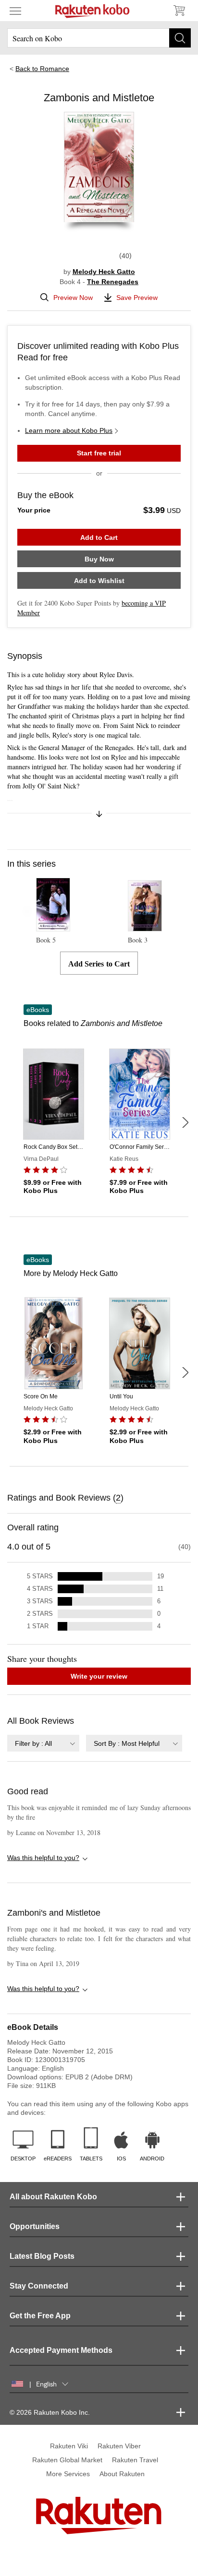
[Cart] (179, 11)
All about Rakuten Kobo (53, 2197)
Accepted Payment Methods (61, 2350)
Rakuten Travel (135, 2460)
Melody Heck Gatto (104, 272)
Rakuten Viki (69, 2446)
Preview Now (73, 298)
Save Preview (137, 298)
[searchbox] (99, 38)
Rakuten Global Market (67, 2460)
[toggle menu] (15, 11)
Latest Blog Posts (42, 2256)
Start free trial (99, 453)
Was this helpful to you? (43, 1858)
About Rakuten (122, 2474)
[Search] (180, 38)
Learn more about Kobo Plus (69, 430)
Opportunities (35, 2226)
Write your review (99, 1676)
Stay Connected (39, 2286)
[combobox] (43, 1743)
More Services (68, 2474)
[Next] (185, 1122)
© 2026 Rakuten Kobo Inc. (50, 2412)
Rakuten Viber (119, 2446)
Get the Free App (40, 2316)
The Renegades (113, 282)
